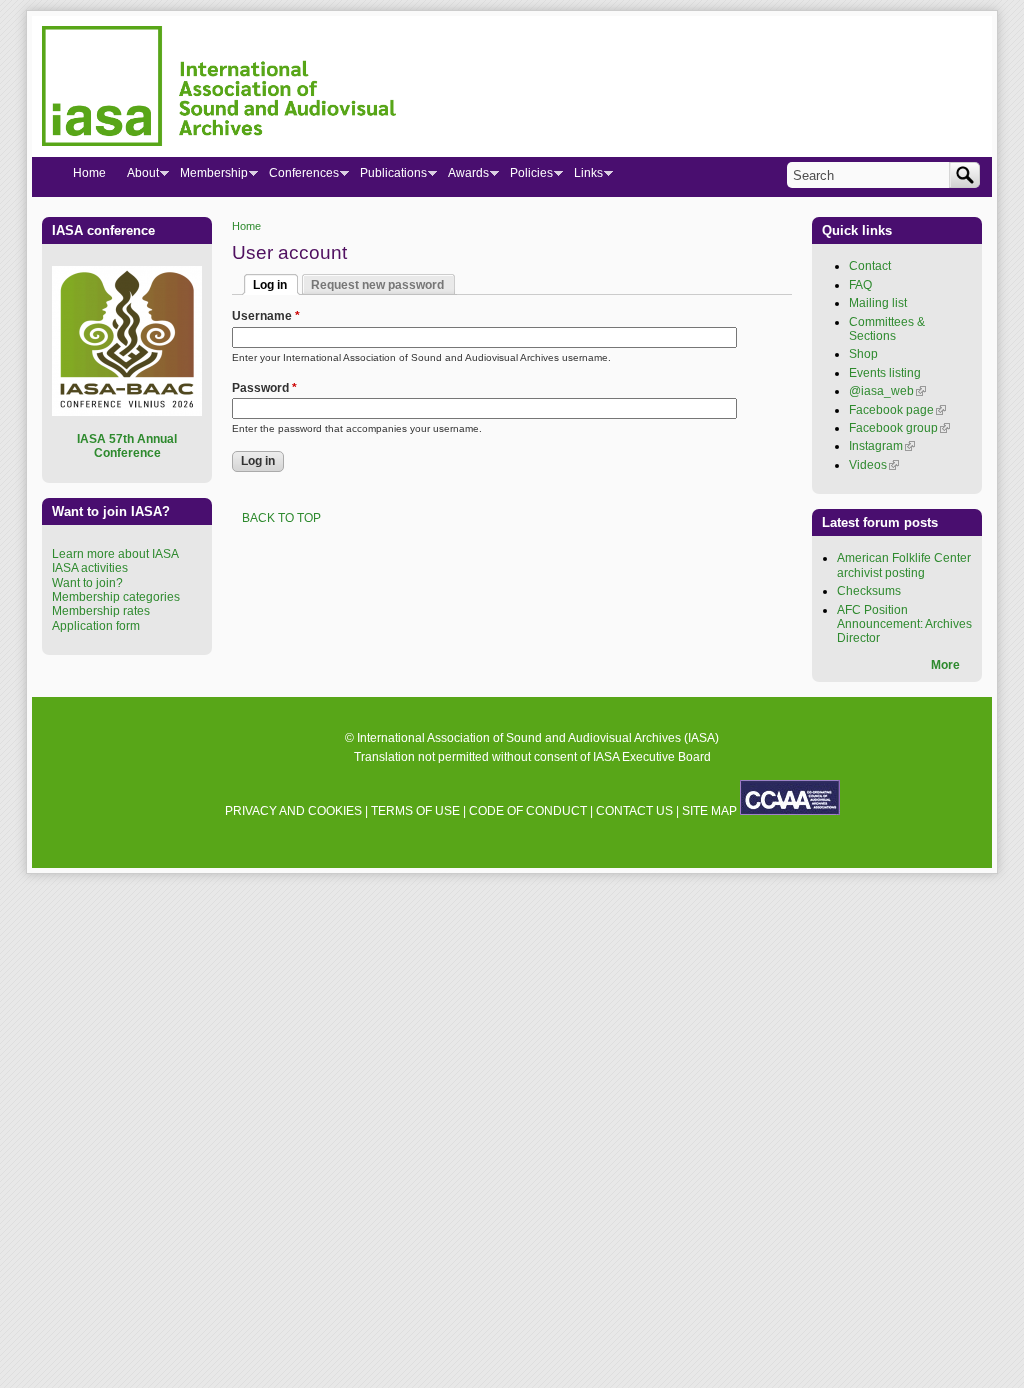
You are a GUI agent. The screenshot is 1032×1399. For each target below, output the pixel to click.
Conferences (298, 177)
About (137, 177)
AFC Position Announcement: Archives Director (904, 624)
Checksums (869, 591)
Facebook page (897, 410)
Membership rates (101, 611)
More (945, 665)
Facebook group (899, 428)
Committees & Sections (887, 329)
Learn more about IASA (115, 554)
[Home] (219, 89)
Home (246, 226)
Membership (208, 177)
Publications (388, 177)
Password (264, 388)
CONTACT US (634, 811)
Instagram (882, 446)
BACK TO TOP (281, 518)
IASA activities (90, 568)
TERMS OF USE (415, 811)
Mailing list (878, 303)
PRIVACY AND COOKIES (293, 811)
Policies (526, 177)
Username (266, 316)
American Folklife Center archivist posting (904, 565)
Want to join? (87, 583)
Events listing (885, 373)
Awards (463, 177)
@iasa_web (887, 391)
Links (583, 177)
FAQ (860, 285)
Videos (874, 465)
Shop (863, 354)
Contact (870, 266)
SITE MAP (709, 811)
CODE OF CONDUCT (528, 811)
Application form (96, 626)
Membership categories (116, 597)
